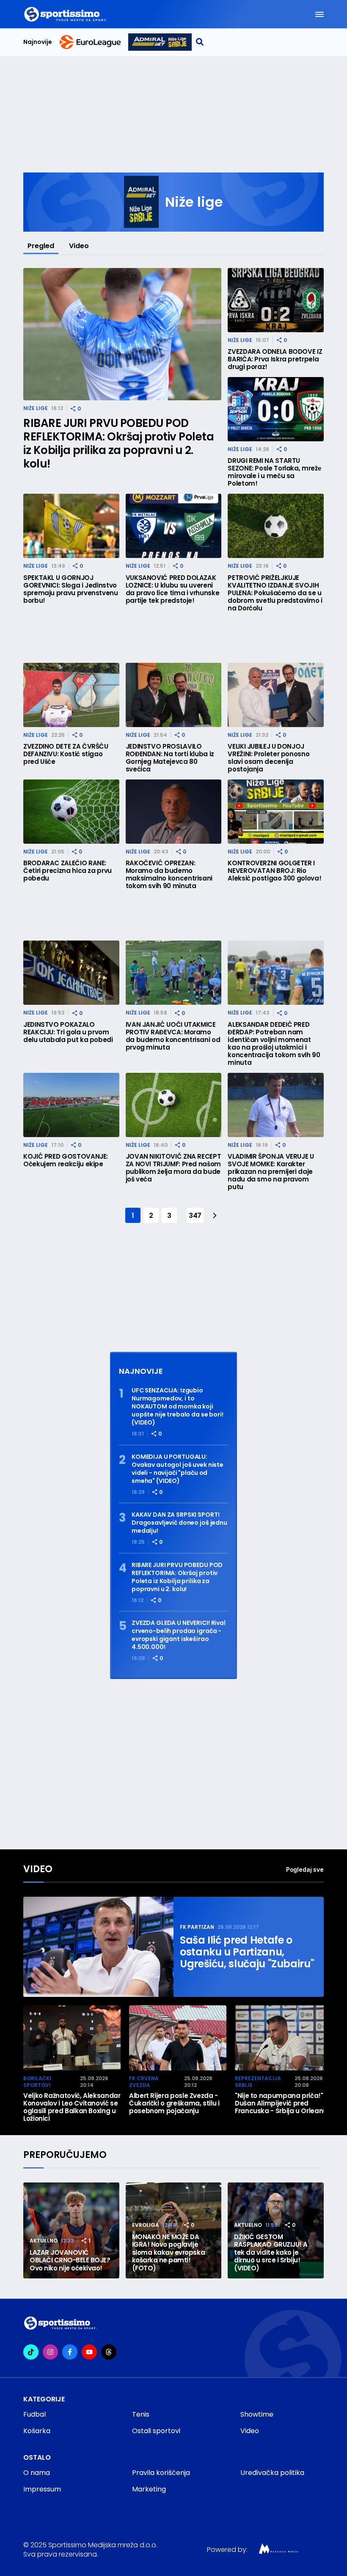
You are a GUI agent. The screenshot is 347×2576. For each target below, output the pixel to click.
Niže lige (36, 408)
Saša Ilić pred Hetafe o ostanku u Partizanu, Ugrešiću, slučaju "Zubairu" (247, 1952)
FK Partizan (197, 1927)
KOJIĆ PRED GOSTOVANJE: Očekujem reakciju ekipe (66, 1160)
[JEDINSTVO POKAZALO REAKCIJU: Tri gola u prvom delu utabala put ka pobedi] (71, 973)
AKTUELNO (44, 2241)
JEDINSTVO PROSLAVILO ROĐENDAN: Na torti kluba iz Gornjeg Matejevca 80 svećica (170, 758)
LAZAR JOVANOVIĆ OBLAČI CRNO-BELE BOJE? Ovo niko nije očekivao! (70, 2261)
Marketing (149, 2489)
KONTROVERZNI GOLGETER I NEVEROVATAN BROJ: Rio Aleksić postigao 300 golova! (274, 871)
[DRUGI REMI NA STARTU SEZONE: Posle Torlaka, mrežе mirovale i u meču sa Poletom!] (276, 409)
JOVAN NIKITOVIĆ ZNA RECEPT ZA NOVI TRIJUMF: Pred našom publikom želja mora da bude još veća (173, 1168)
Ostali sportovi (156, 2431)
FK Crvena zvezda (144, 2082)
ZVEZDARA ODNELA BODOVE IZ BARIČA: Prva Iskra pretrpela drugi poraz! (275, 359)
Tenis (141, 2414)
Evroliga (146, 2225)
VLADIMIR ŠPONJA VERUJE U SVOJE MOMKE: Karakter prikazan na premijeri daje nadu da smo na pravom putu (271, 1172)
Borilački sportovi (37, 2082)
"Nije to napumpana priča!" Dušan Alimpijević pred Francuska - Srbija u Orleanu (281, 2103)
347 (195, 1216)
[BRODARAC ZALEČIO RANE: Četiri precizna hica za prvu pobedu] (71, 812)
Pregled (41, 246)
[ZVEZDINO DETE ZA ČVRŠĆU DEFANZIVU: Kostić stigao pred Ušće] (71, 695)
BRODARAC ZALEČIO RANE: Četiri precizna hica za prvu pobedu (67, 871)
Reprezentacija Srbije (258, 2082)
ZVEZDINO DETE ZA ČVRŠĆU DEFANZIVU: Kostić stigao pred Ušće (66, 754)
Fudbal (34, 2414)
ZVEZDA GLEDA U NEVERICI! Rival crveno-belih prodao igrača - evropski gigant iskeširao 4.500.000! (179, 1635)
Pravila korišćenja (161, 2473)
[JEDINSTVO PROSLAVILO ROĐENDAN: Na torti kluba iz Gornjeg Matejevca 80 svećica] (174, 695)
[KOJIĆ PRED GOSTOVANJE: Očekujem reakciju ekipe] (71, 1105)
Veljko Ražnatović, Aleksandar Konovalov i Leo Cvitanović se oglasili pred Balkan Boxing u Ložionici (72, 2107)
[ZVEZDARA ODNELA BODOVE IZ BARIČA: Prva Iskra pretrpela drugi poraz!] (276, 300)
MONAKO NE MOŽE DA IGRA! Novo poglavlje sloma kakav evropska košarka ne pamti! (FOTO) (168, 2253)
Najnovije (38, 42)
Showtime (257, 2414)
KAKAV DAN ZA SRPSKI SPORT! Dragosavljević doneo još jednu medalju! (179, 1523)
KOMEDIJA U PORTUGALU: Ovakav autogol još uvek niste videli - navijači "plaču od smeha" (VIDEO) (178, 1469)
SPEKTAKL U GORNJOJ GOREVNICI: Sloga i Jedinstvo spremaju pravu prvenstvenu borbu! (71, 589)
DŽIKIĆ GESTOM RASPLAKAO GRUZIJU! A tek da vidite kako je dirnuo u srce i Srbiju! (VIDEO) (271, 2253)
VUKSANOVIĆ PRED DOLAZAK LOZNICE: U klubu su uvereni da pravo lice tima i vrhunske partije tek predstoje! (173, 589)
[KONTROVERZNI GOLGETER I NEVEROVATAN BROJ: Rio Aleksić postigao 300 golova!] (276, 812)
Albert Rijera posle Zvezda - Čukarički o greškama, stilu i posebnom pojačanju (174, 2103)
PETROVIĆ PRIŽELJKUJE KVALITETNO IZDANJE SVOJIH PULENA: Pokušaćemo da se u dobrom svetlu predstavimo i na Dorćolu (275, 593)
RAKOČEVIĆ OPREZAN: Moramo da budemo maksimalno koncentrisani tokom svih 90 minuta (169, 875)
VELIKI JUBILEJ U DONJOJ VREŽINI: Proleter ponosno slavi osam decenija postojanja (269, 758)
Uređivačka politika (272, 2473)
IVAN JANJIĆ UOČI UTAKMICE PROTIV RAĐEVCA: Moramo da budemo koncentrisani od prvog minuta (173, 1036)
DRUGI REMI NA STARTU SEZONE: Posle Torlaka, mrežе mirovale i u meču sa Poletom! (274, 472)
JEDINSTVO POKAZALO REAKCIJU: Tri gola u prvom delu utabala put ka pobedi (68, 1032)
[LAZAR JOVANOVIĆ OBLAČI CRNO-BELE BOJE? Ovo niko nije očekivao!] (71, 2230)
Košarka (37, 2431)
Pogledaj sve (305, 1869)
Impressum (42, 2489)
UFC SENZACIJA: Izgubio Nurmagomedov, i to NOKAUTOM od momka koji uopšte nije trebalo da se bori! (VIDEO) (178, 1407)
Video (79, 246)
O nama (37, 2473)
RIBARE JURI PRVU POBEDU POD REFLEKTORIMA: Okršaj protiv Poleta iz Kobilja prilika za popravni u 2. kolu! (118, 443)
